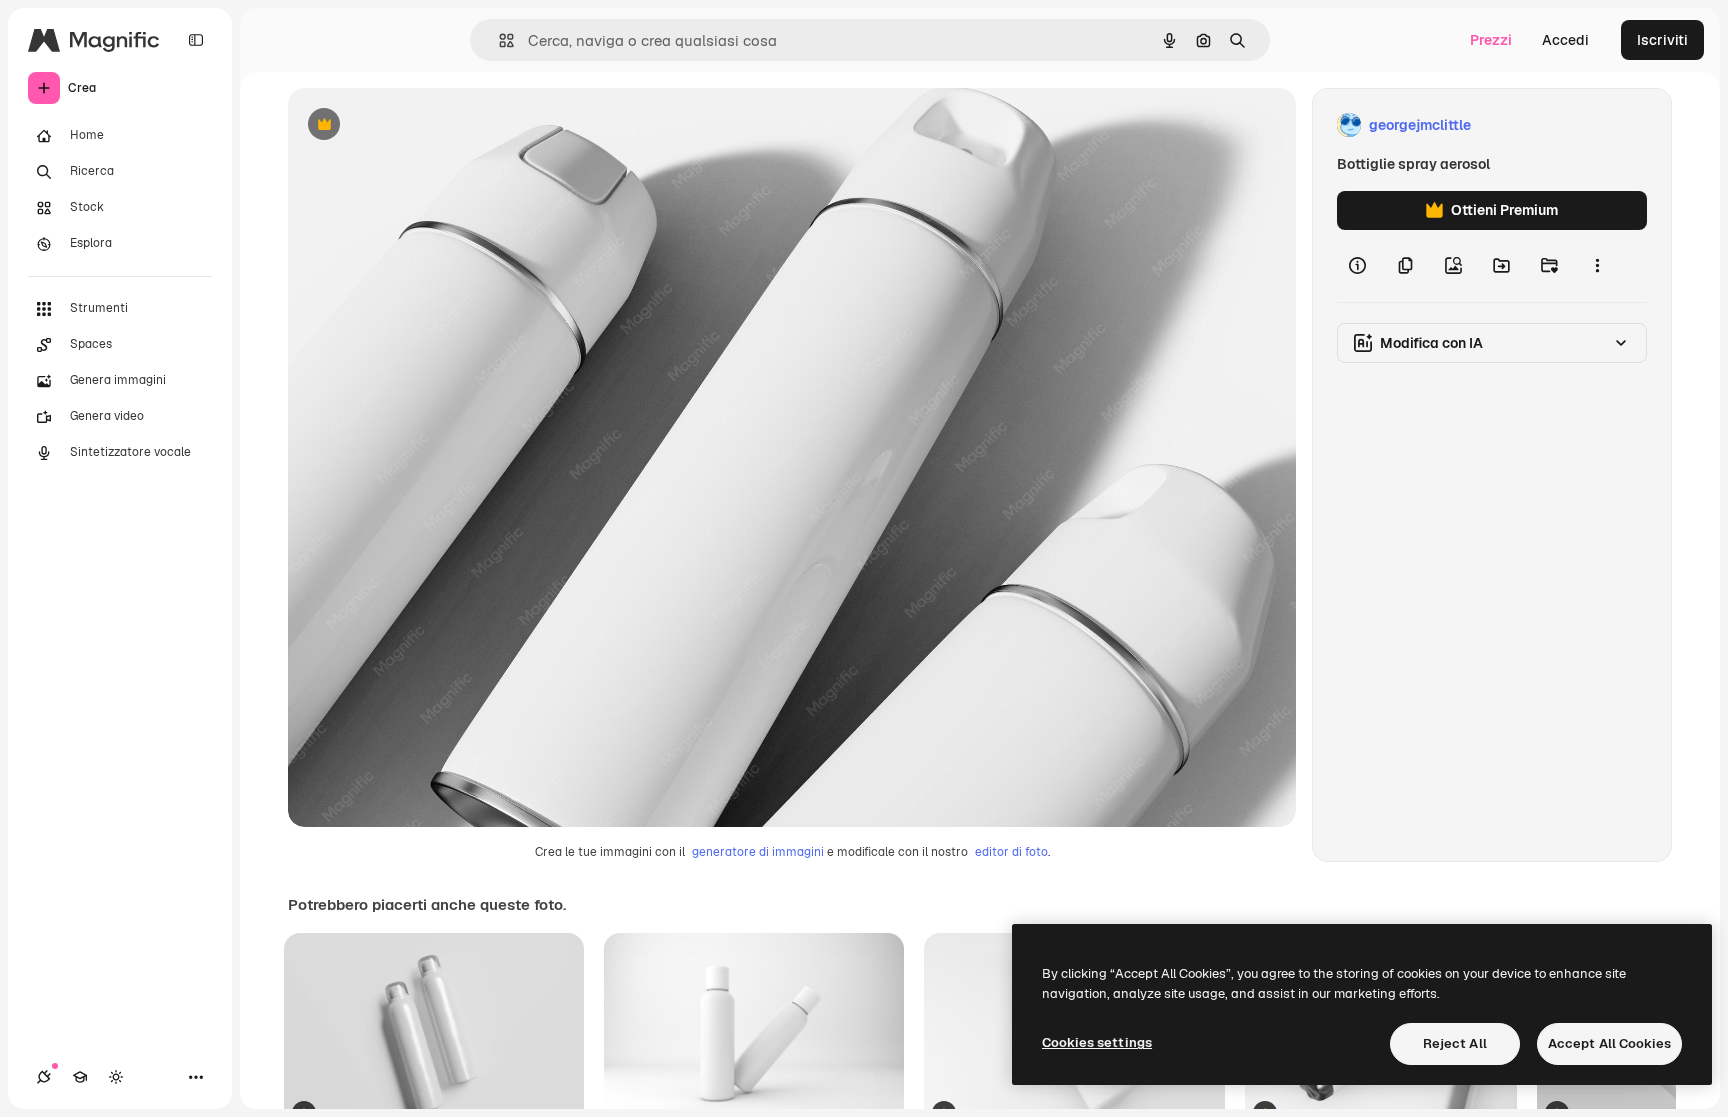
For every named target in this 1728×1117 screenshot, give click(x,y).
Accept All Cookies (1609, 1043)
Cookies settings (1097, 1042)
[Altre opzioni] (1597, 266)
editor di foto (1011, 852)
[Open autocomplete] (498, 40)
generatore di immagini (758, 852)
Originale (420, 125)
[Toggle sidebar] (196, 40)
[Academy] (80, 1077)
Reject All (1455, 1043)
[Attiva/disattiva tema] (116, 1077)
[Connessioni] (44, 1077)
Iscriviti (1662, 40)
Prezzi (1491, 40)
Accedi (1565, 40)
